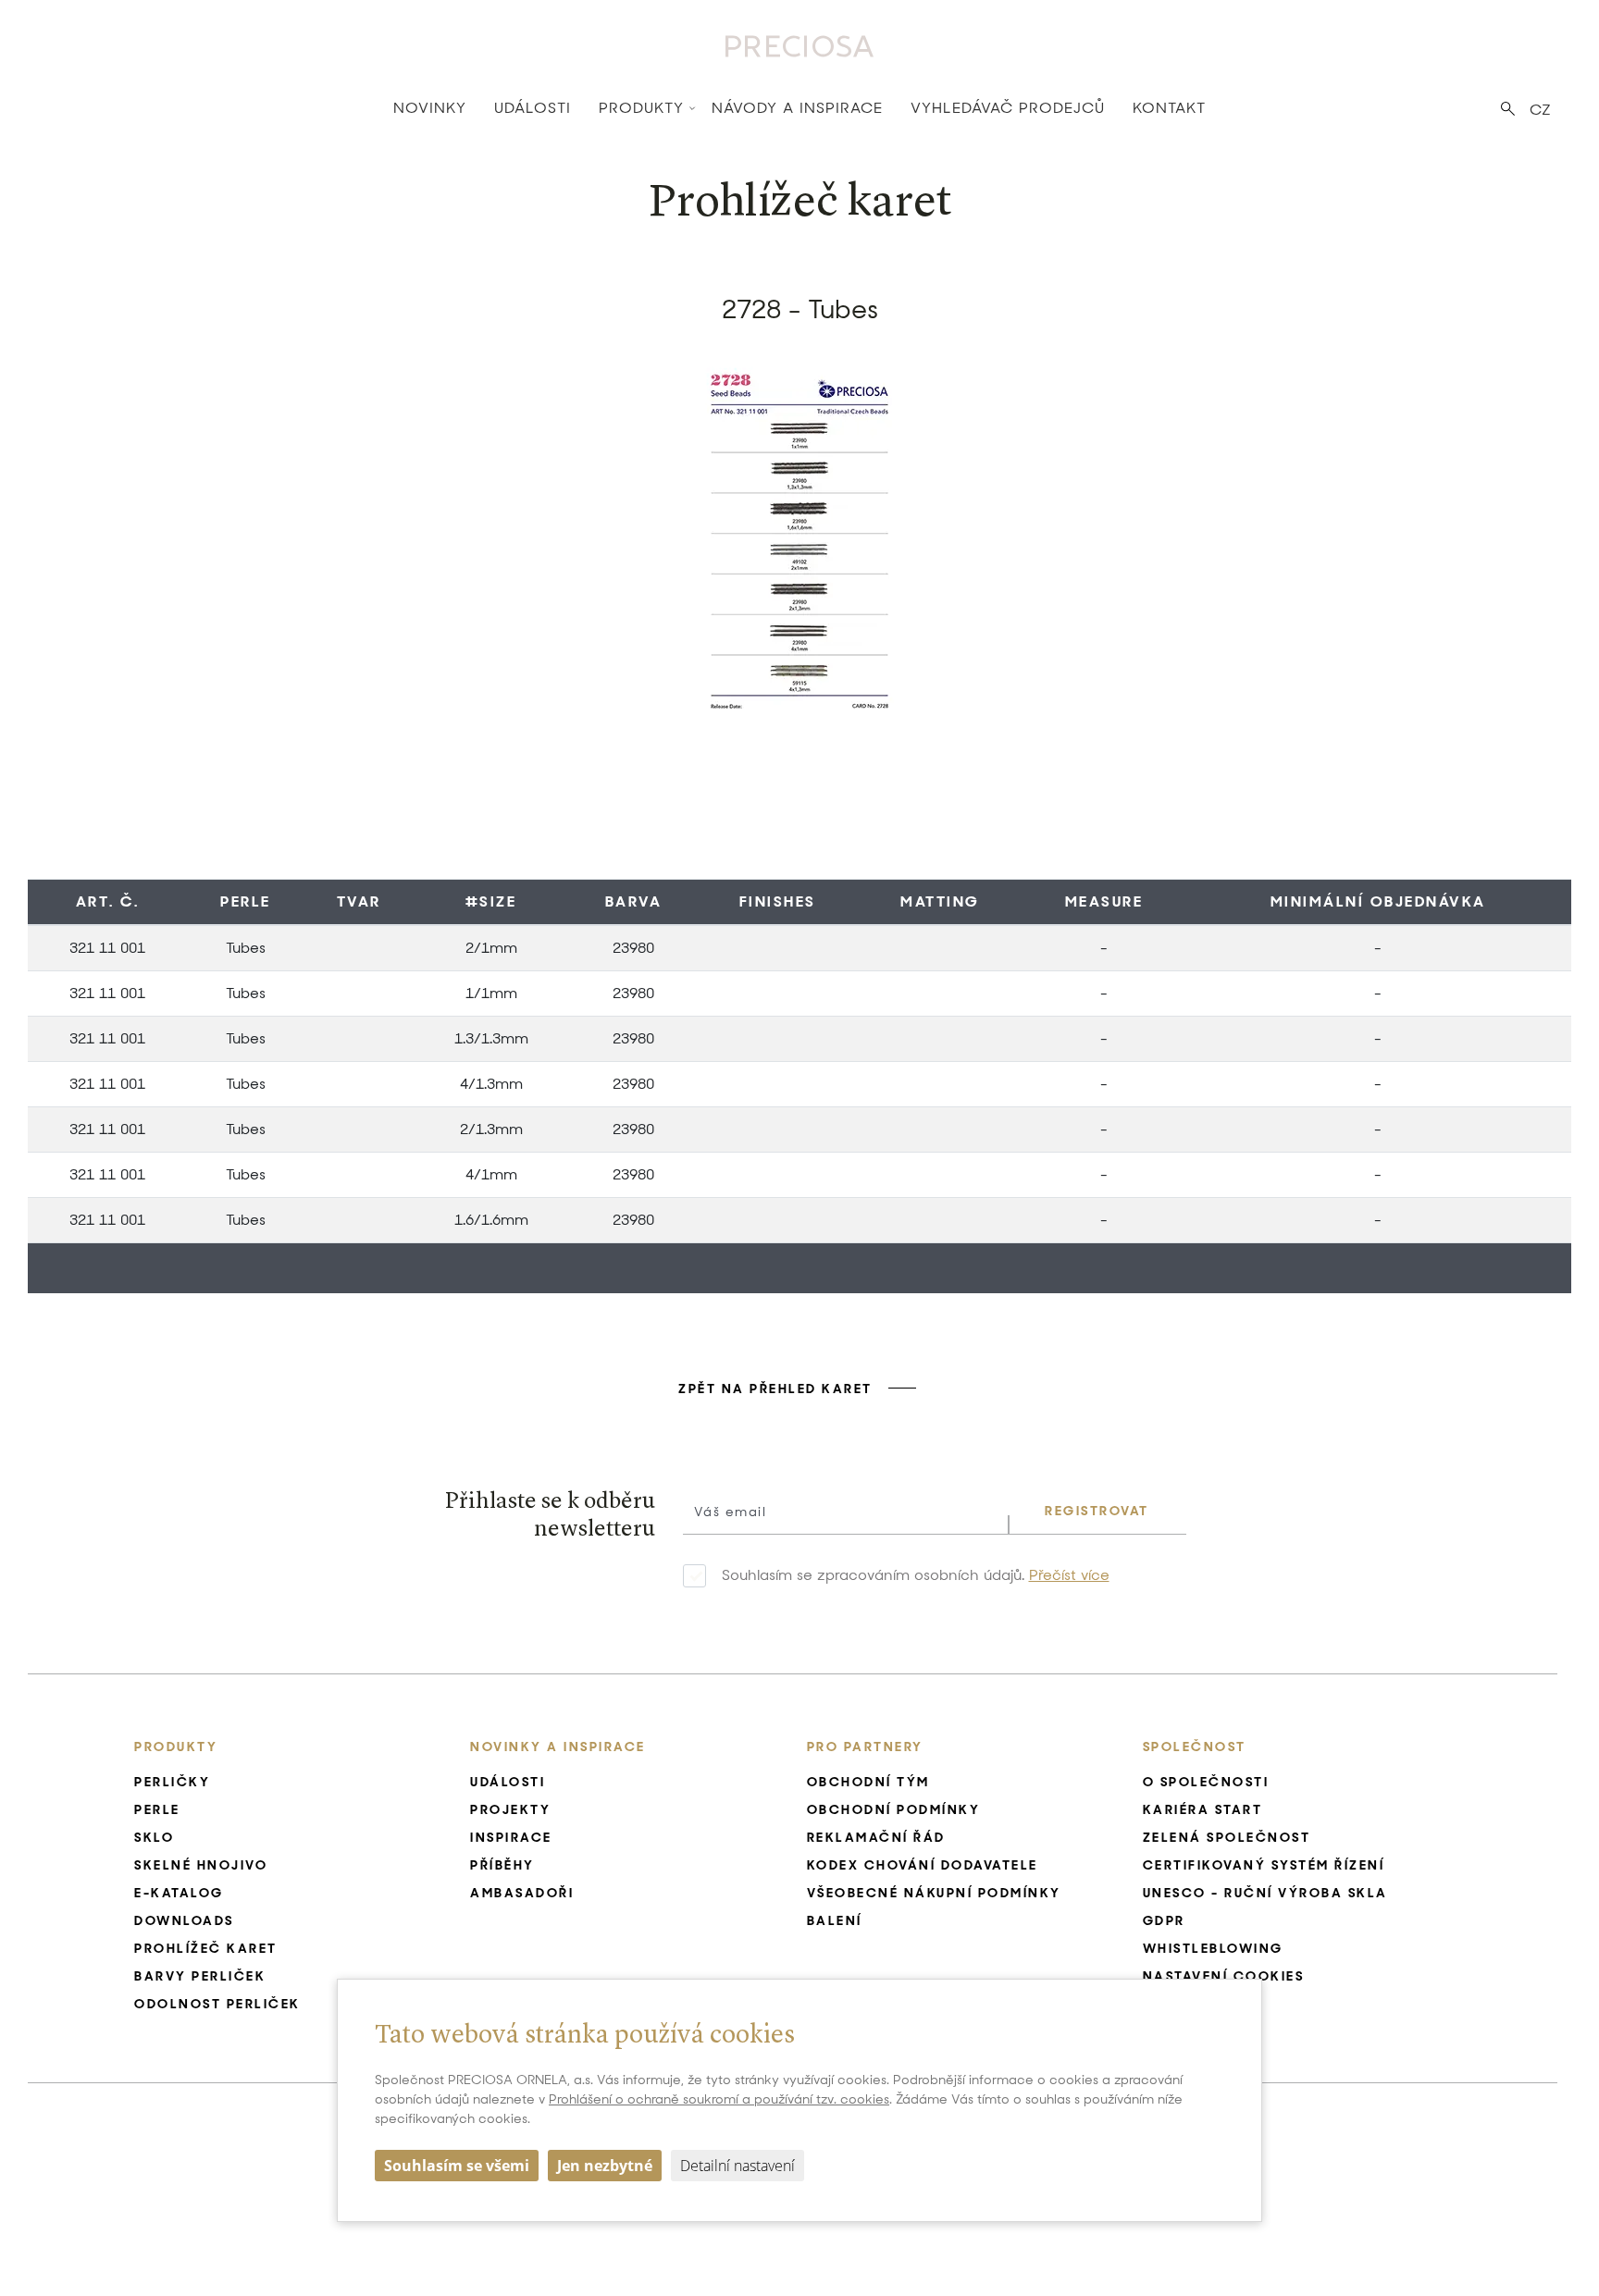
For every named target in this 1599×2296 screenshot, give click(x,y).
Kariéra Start (1203, 1809)
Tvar (359, 901)
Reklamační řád (876, 1837)
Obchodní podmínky (894, 1809)
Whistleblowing (1213, 1948)
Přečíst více (1069, 1575)
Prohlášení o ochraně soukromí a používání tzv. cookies (719, 2099)
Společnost (1195, 1747)
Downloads (184, 1920)
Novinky (430, 108)
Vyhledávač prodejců (1008, 108)
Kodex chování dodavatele (923, 1865)
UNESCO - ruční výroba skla (1265, 1893)
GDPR (1164, 1920)
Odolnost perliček (217, 2004)
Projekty (510, 1809)
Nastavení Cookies (1224, 1976)
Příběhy (502, 1865)
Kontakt (1169, 108)
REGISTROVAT (1097, 1511)
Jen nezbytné (605, 2166)
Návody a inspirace (797, 108)
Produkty (641, 108)
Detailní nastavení (738, 2166)
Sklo (154, 1837)
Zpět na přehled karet (775, 1389)
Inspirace (511, 1837)
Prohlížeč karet (206, 1948)
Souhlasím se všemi (457, 2166)
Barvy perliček (200, 1976)
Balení (835, 1920)
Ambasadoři (522, 1893)
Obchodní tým (868, 1782)
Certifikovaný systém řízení (1264, 1865)
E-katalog (179, 1893)
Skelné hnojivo (201, 1865)
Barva (634, 901)
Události (533, 108)
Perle (246, 901)
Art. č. (108, 901)
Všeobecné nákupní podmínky (934, 1893)
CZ (1540, 110)
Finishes (778, 901)
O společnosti (1206, 1782)
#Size (491, 901)
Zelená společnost (1227, 1837)
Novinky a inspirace (558, 1747)
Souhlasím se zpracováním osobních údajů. (916, 1575)
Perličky (172, 1782)
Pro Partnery (865, 1747)
